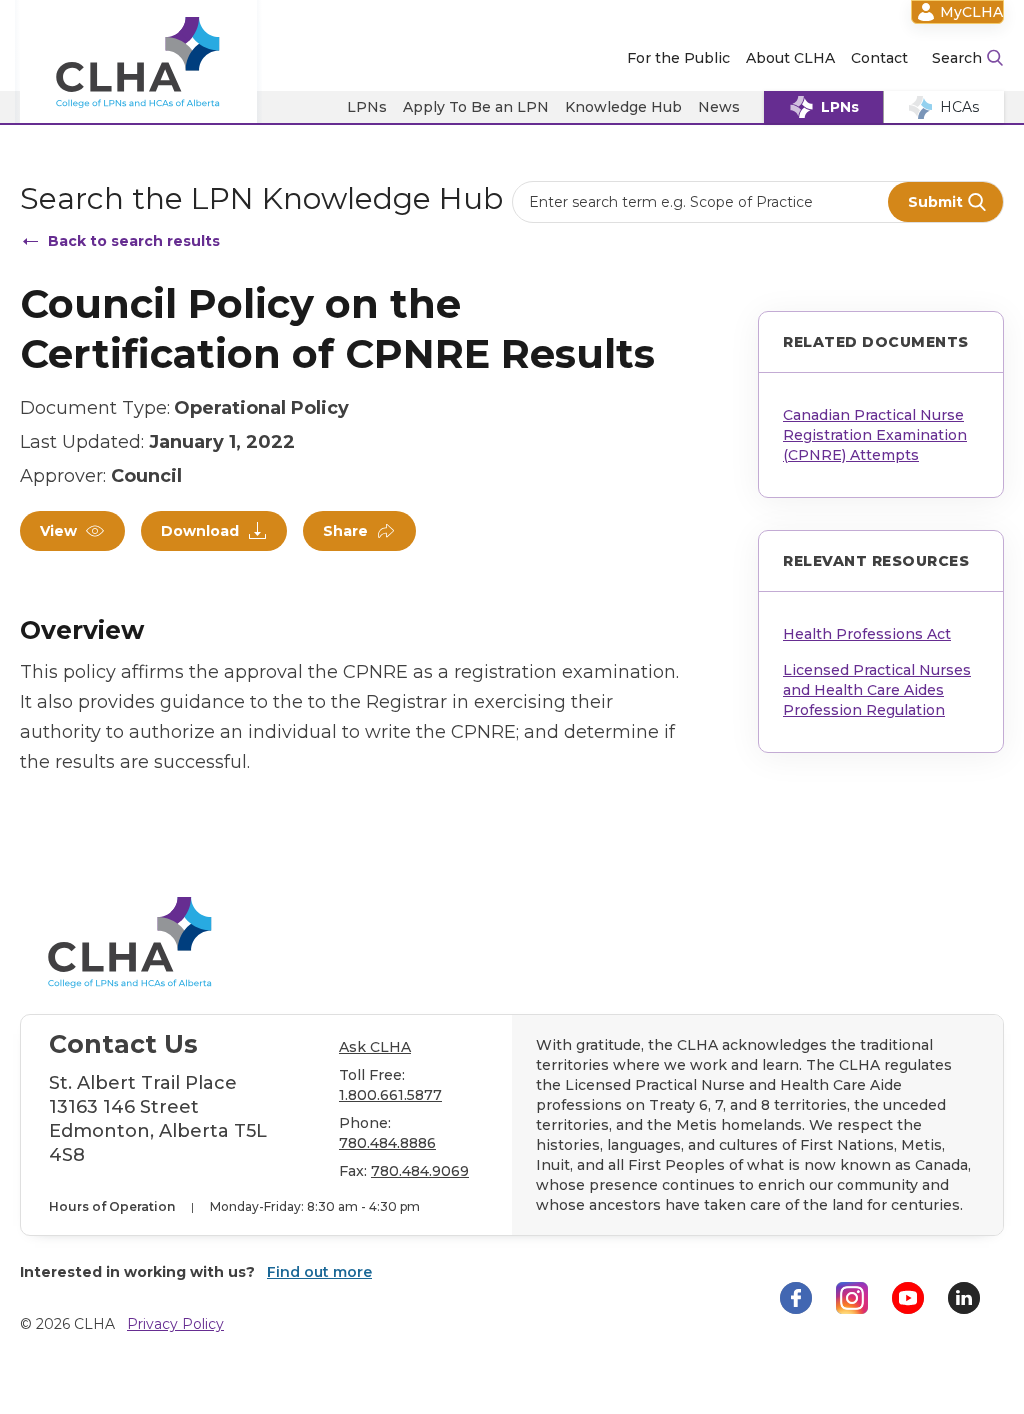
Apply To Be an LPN (476, 107)
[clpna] (138, 62)
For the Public (678, 58)
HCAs (959, 107)
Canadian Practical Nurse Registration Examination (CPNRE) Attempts (875, 435)
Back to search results (134, 241)
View (58, 531)
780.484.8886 (387, 1143)
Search (957, 58)
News (719, 107)
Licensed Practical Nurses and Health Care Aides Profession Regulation (877, 690)
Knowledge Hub (623, 107)
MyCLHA (971, 12)
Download (200, 531)
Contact (879, 58)
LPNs (367, 107)
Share (345, 531)
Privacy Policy (175, 1324)
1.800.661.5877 (390, 1095)
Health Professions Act (867, 634)
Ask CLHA (375, 1047)
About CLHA (790, 58)
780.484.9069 (420, 1171)
